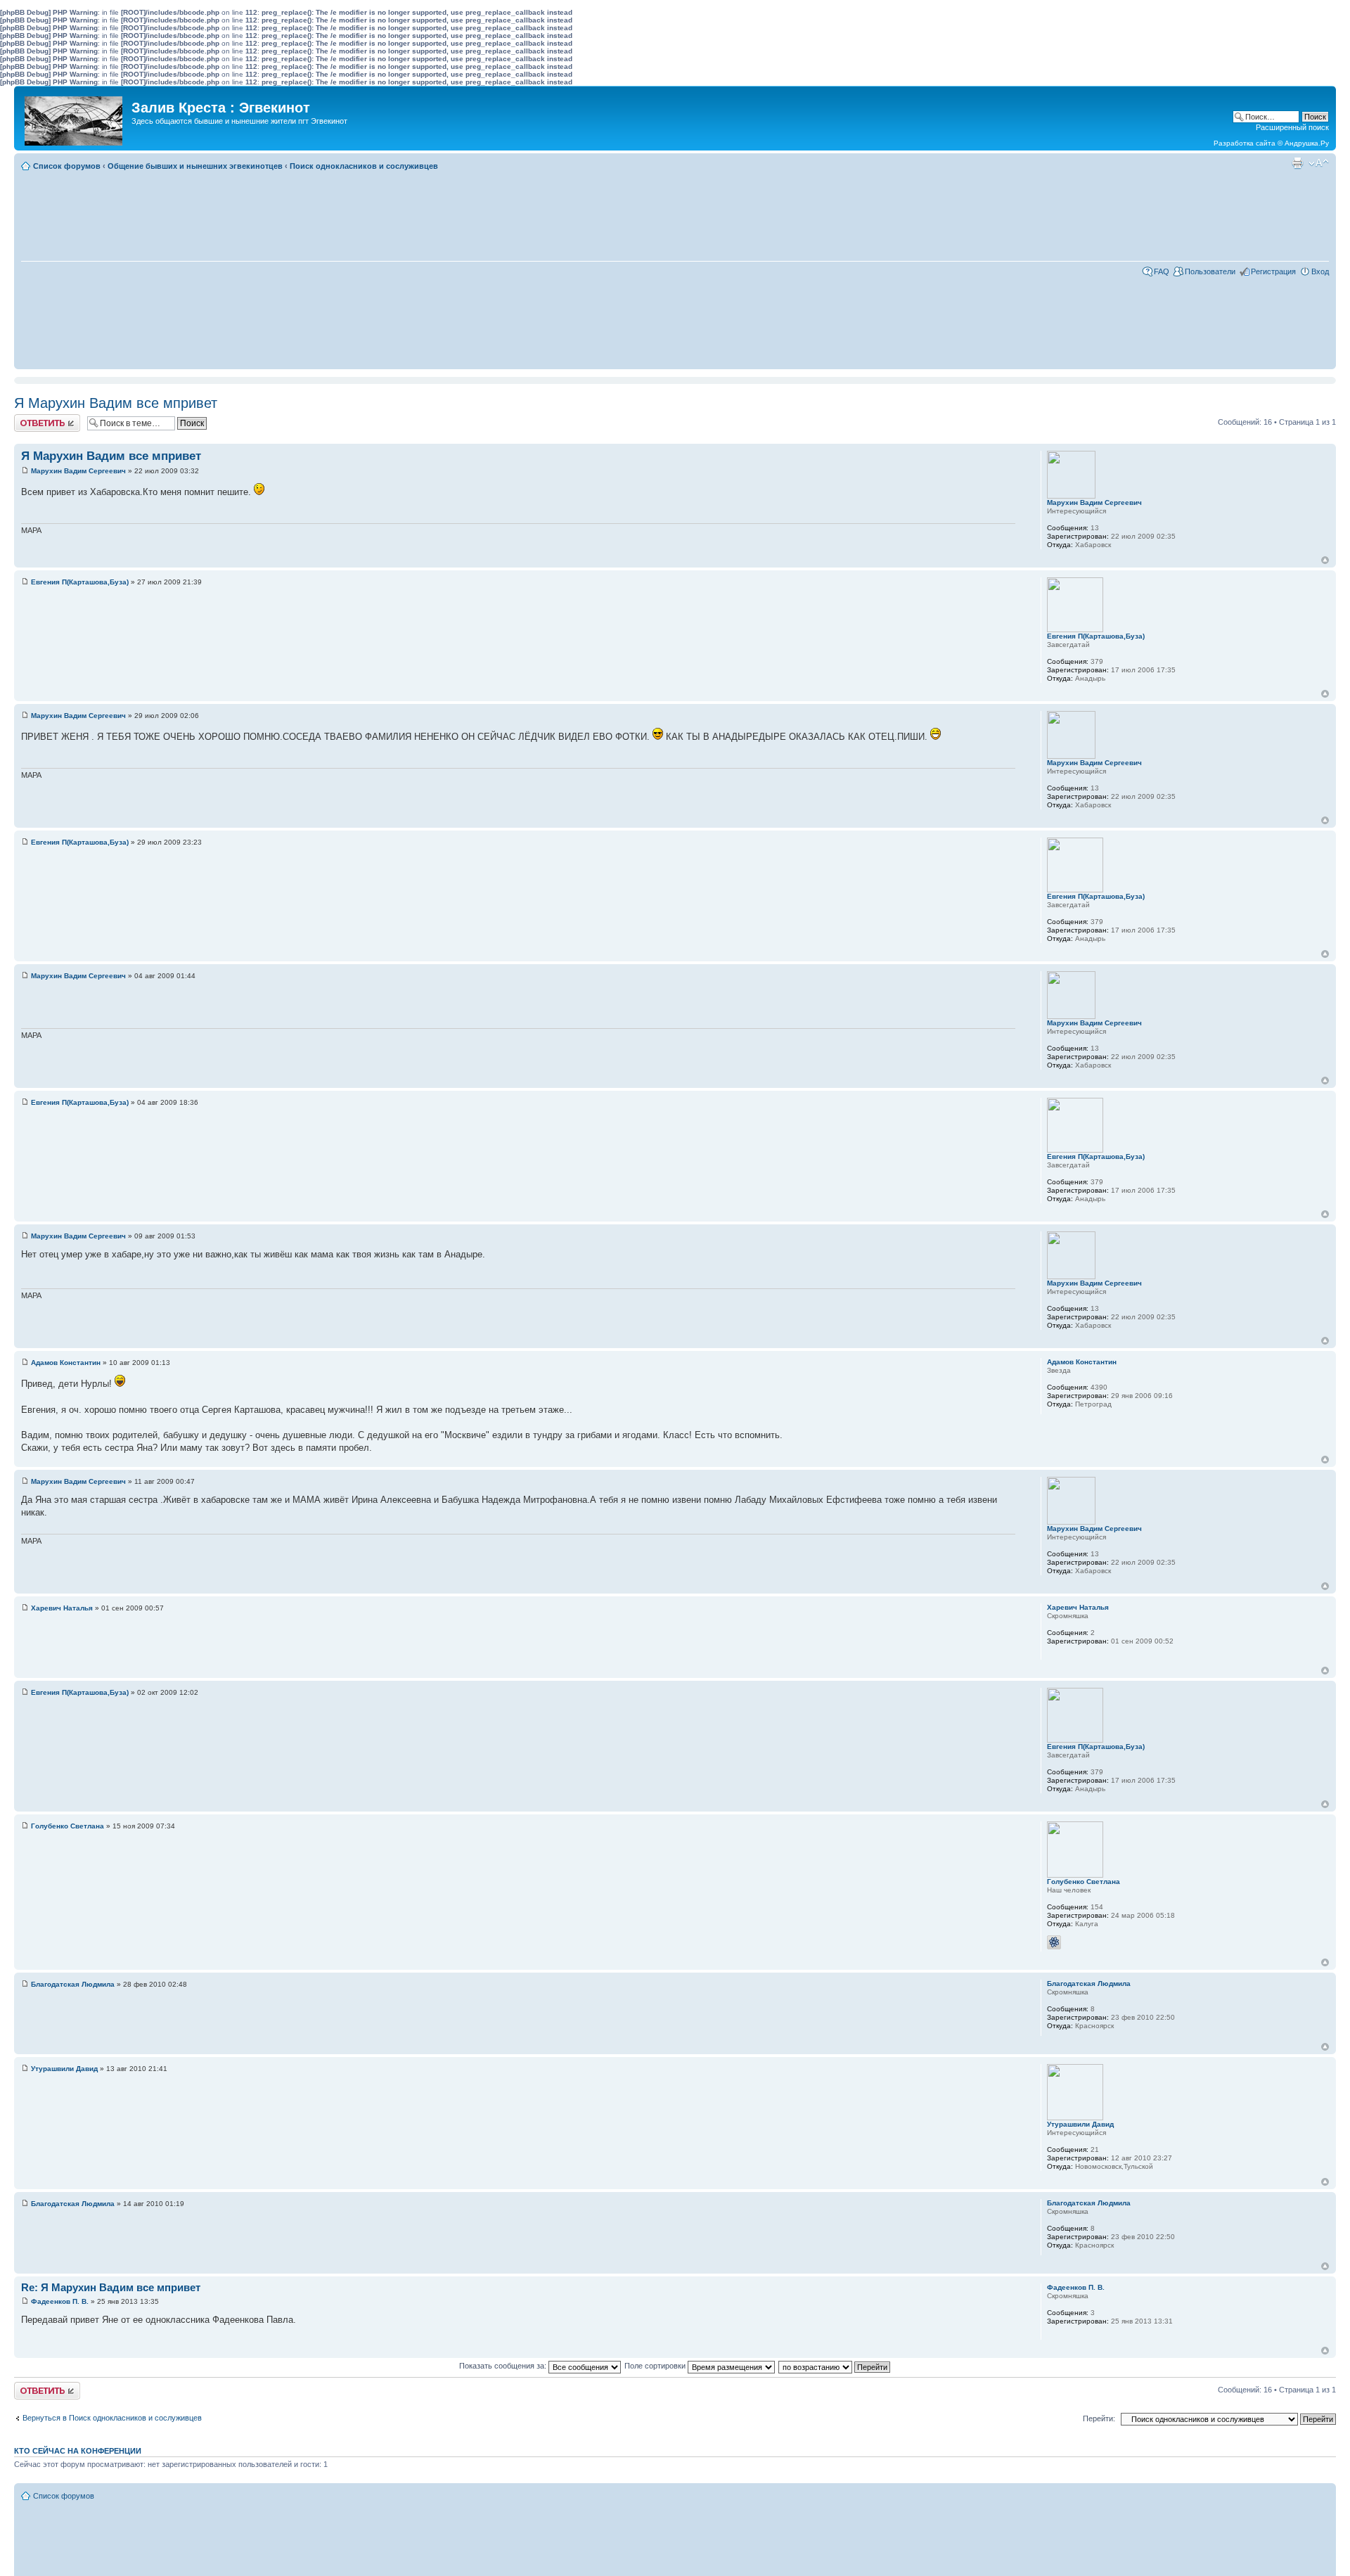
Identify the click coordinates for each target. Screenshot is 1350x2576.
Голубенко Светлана (67, 1826)
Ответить (31, 418)
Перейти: (1099, 2418)
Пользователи (1210, 271)
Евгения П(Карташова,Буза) (80, 582)
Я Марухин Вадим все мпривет (116, 403)
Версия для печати (1297, 163)
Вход (1320, 271)
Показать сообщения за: (504, 2366)
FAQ (1162, 271)
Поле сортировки (656, 2366)
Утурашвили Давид (64, 2069)
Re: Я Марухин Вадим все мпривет (111, 2287)
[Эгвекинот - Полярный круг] (75, 117)
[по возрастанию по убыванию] (835, 2366)
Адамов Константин (66, 1363)
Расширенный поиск (1292, 127)
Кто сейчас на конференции (78, 2451)
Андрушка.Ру (1307, 143)
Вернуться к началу (1325, 560)
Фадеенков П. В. (60, 2301)
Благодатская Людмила (73, 1984)
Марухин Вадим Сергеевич (78, 471)
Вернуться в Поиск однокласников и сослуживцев (112, 2418)
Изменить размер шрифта (1319, 163)
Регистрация (1273, 271)
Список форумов (67, 166)
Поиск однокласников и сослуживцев (364, 166)
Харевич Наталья (62, 1608)
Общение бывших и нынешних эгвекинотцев (195, 166)
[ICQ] (1054, 1942)
